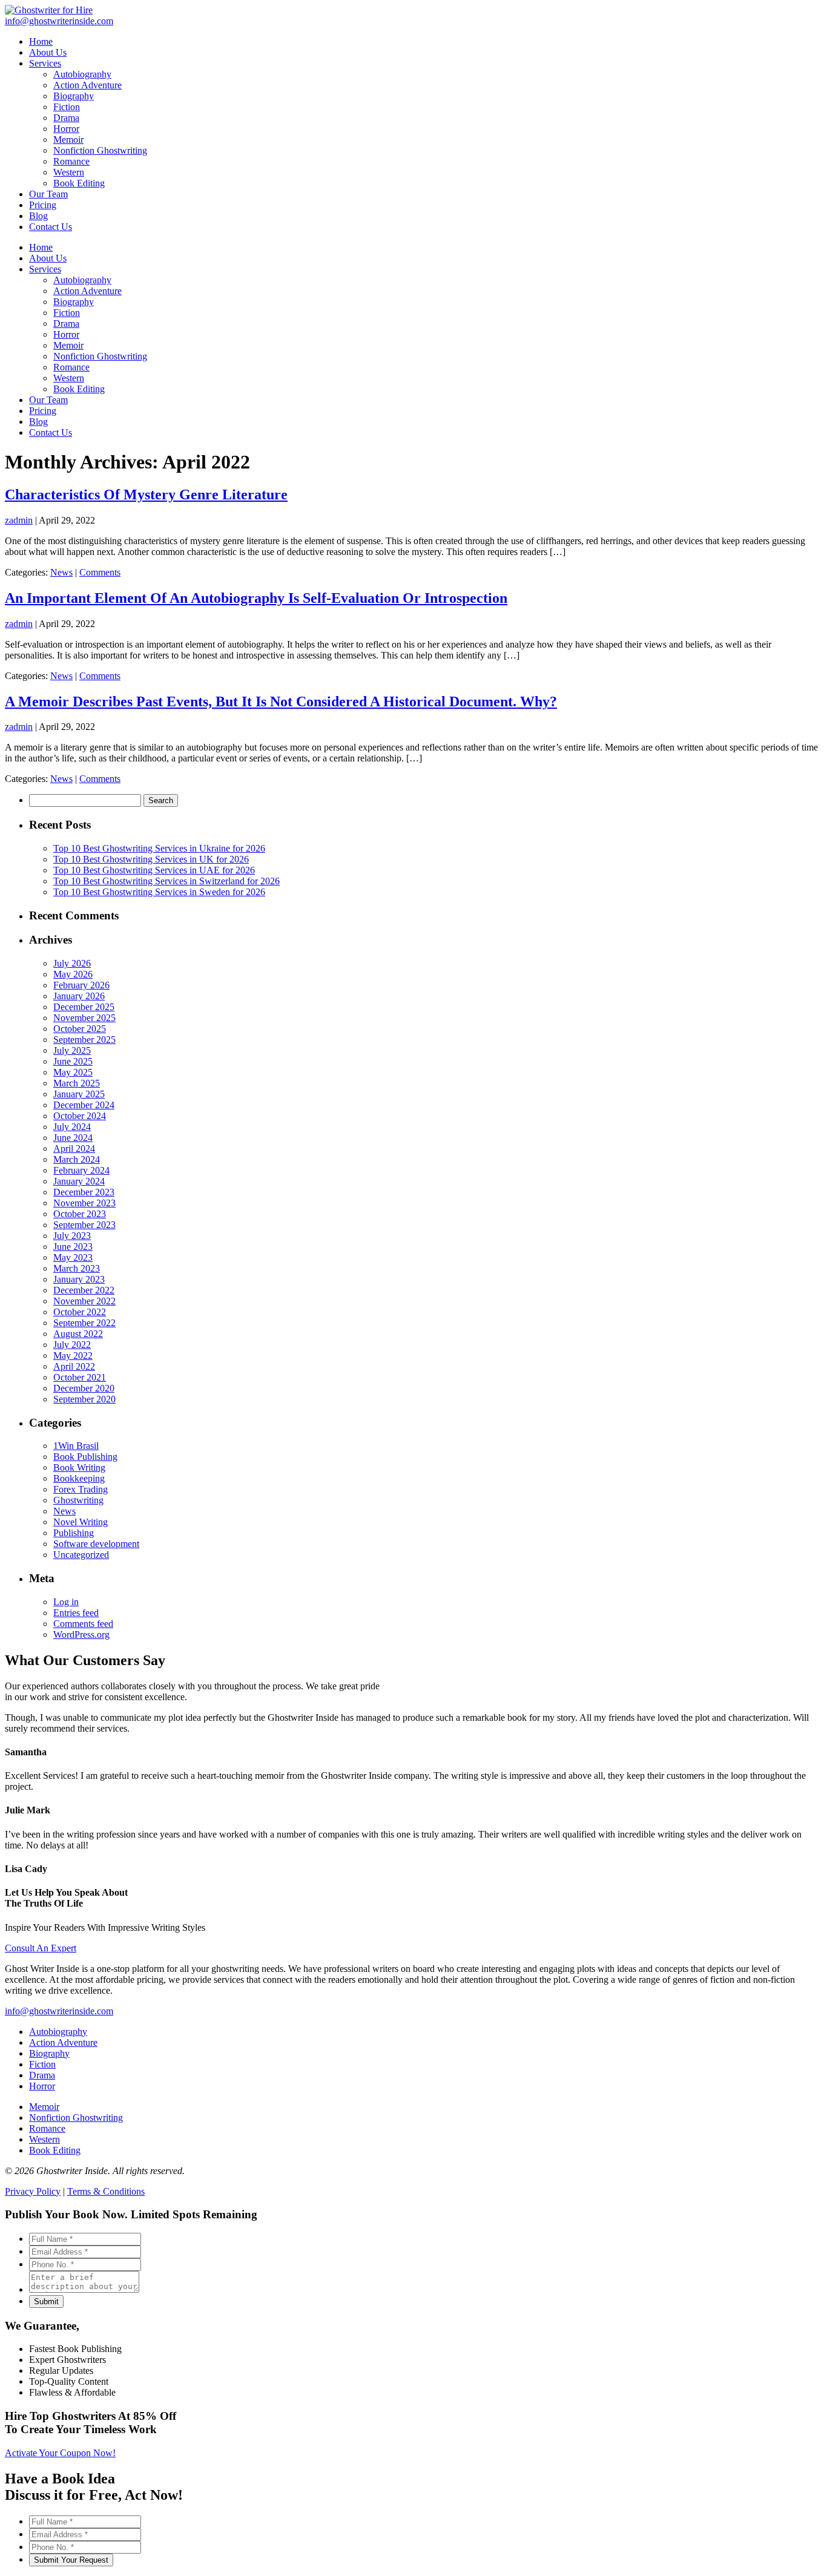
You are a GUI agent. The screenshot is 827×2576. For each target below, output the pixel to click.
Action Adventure (87, 291)
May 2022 (73, 1355)
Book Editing (79, 389)
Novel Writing (81, 1522)
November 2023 (84, 1203)
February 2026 (81, 985)
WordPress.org (81, 1635)
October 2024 (80, 1116)
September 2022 (84, 1323)
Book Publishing (85, 1457)
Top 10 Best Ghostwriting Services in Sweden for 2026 (159, 892)
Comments (100, 572)
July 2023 (72, 1236)
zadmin (19, 520)
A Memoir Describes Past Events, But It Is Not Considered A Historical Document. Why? (281, 701)
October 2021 (80, 1377)
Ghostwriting (78, 1500)
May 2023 (73, 1257)
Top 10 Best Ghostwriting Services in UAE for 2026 (154, 870)
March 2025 (77, 1083)
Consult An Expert (41, 1948)
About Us (48, 258)
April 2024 (74, 1148)
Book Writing (79, 1467)
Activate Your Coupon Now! (60, 2453)
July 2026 (72, 963)
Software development (96, 1544)
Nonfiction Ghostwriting (100, 356)
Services (45, 269)
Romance (71, 367)
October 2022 (80, 1312)
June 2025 (73, 1061)
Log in (66, 1602)
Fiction (67, 313)
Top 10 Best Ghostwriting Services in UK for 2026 (151, 859)
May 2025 (73, 1072)
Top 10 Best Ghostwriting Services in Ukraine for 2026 (159, 848)
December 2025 (84, 1007)
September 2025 (84, 1040)
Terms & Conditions (106, 2191)
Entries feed (76, 1613)
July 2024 (72, 1127)
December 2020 (84, 1388)
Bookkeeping (79, 1478)
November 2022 (84, 1301)
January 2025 (79, 1094)
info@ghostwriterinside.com (59, 2011)
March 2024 (77, 1159)
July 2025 (72, 1050)
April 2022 (74, 1366)
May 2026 (73, 974)
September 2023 (84, 1225)
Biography (74, 302)
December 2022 (84, 1290)
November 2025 (84, 1018)
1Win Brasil (76, 1446)
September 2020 (84, 1399)
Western (69, 378)
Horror (66, 334)
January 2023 (79, 1279)
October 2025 (80, 1029)
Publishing (74, 1533)
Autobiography (82, 280)
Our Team (48, 400)
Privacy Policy (33, 2191)
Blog (38, 422)
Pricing (43, 411)
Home (41, 247)
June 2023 (73, 1247)
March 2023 (77, 1268)
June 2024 (73, 1138)
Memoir (68, 345)
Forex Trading (81, 1489)
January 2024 (79, 1181)
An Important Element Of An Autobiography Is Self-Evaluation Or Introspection (256, 598)
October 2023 (80, 1214)
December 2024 (84, 1105)
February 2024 (81, 1170)
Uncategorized (81, 1555)
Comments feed (83, 1624)
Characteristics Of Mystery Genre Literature (146, 494)
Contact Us (51, 432)
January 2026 (79, 996)
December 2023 (84, 1192)
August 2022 (78, 1334)
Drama (66, 324)
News (61, 572)
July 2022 (72, 1345)
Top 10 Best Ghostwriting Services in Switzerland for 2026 (166, 881)
